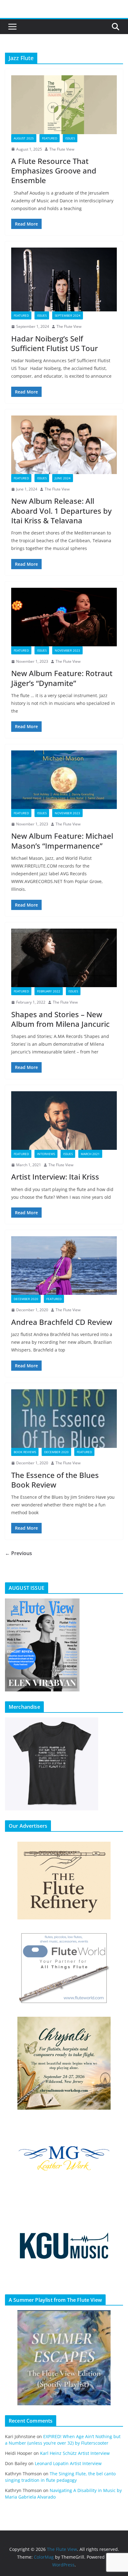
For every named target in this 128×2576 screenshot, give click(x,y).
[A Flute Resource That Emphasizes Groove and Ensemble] (64, 105)
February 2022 (49, 991)
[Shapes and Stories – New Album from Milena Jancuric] (64, 958)
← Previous (18, 1553)
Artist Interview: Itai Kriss (55, 1177)
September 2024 (68, 315)
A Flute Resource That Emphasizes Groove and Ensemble (54, 171)
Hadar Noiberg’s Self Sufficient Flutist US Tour (55, 343)
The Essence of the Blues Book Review (55, 1480)
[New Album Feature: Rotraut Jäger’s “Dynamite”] (64, 617)
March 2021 (90, 1154)
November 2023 (67, 650)
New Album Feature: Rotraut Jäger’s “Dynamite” (62, 678)
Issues (70, 138)
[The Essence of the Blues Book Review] (64, 1419)
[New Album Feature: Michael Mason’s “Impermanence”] (64, 780)
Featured (50, 138)
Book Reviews (25, 1452)
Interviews (46, 1154)
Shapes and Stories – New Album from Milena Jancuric (60, 1019)
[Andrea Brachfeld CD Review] (64, 1266)
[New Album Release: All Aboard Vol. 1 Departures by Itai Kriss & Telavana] (64, 445)
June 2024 (63, 478)
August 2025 (24, 138)
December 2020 (26, 1299)
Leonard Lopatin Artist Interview (68, 2463)
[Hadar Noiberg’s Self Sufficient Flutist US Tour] (64, 279)
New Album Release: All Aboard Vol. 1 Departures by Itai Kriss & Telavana (61, 510)
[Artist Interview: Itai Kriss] (64, 1121)
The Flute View (62, 149)
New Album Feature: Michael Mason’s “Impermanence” (62, 841)
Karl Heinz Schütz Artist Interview (75, 2453)
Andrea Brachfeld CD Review (62, 1322)
